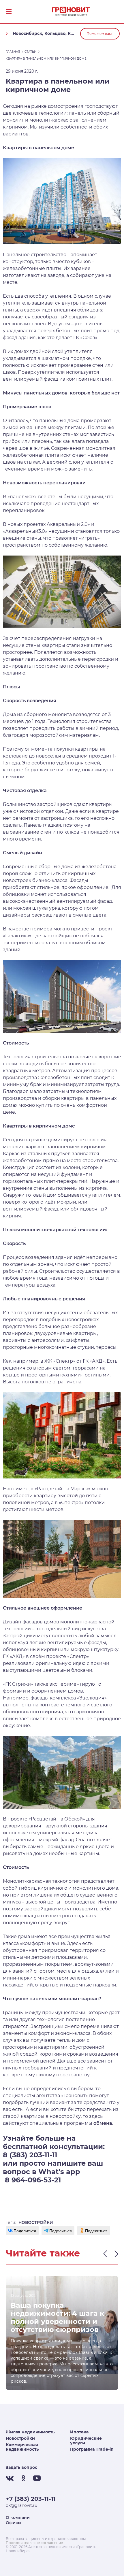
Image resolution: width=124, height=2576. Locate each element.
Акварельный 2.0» (68, 524)
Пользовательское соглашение (34, 2543)
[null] (22, 2231)
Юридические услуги (86, 2441)
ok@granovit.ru (21, 2505)
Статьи (30, 52)
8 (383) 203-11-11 (30, 2155)
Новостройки (20, 2438)
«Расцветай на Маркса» (63, 1489)
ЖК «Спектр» (60, 1361)
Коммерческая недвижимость (22, 2447)
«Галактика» (17, 936)
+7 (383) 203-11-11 (31, 2499)
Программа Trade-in (92, 2449)
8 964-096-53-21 (32, 2180)
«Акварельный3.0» (25, 531)
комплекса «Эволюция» (78, 1698)
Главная (13, 52)
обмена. (103, 2123)
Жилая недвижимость (30, 2432)
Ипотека (79, 2432)
